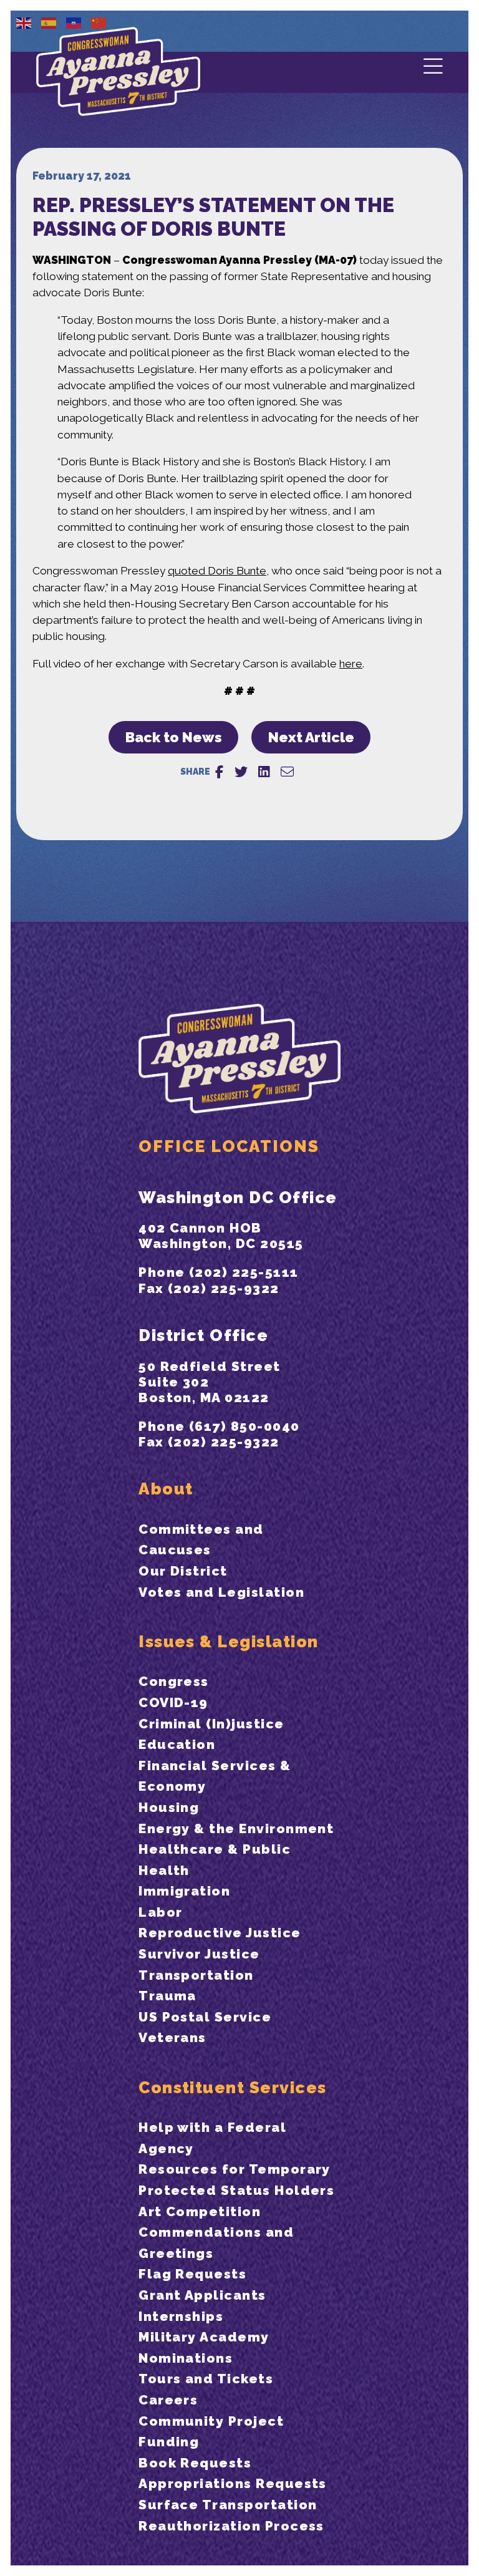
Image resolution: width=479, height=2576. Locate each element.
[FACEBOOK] (219, 772)
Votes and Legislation (221, 1592)
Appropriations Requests (233, 2483)
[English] (24, 22)
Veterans (172, 2037)
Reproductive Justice (220, 1933)
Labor (160, 1912)
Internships (181, 2316)
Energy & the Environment (236, 1828)
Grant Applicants (202, 2295)
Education (177, 1744)
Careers (168, 2400)
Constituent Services (232, 2087)
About (166, 1489)
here (351, 664)
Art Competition (200, 2211)
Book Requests (195, 2463)
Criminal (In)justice (211, 1724)
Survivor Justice (199, 1954)
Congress (174, 1681)
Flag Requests (192, 2274)
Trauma (167, 1996)
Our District (183, 1571)
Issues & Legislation (228, 1641)
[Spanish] (49, 22)
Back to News (174, 737)
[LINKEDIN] (264, 772)
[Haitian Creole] (74, 22)
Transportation (196, 1975)
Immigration (184, 1891)
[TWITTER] (241, 772)
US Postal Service (205, 2017)
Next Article (311, 737)
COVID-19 (173, 1702)
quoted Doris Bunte (217, 571)
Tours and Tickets (206, 2379)
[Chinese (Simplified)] (99, 22)
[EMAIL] (287, 772)
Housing (169, 1807)
